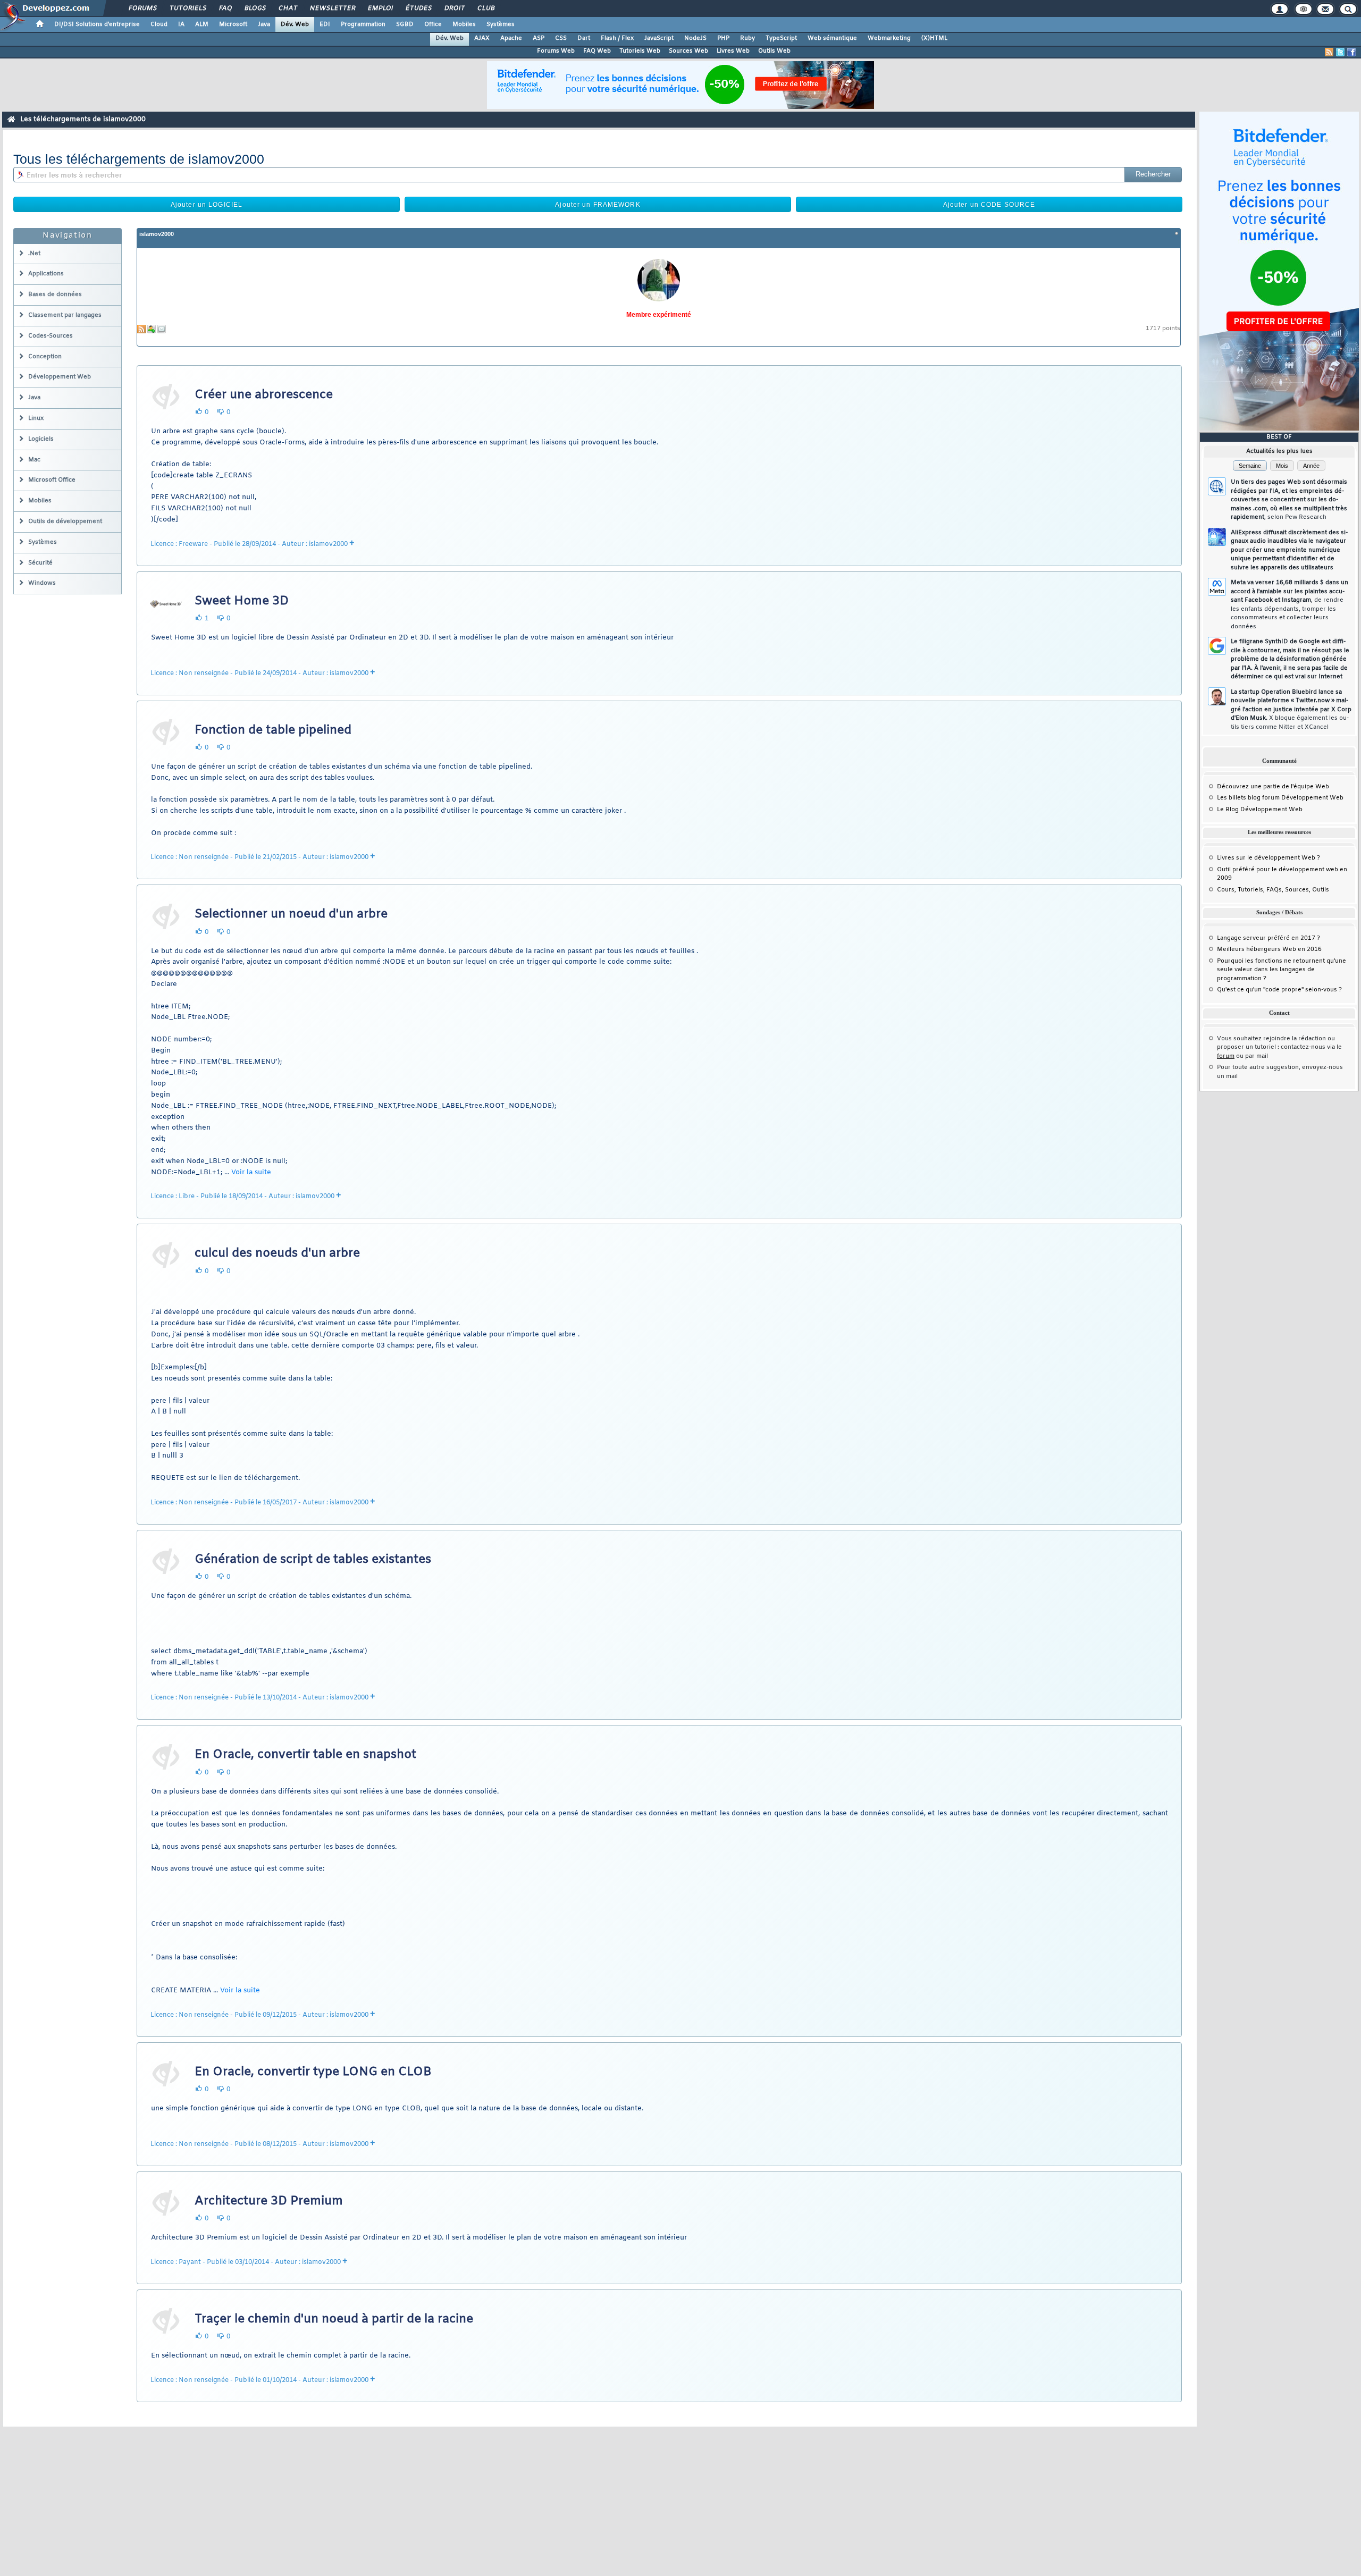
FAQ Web (597, 51)
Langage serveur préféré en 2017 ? (1268, 938)
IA (181, 24)
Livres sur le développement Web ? (1268, 858)
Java (264, 24)
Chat (287, 9)
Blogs (255, 9)
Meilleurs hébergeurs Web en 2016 (1269, 949)
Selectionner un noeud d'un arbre (291, 914)
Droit (454, 9)
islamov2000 (157, 234)
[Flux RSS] (1329, 52)
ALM (202, 24)
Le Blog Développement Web (1260, 810)
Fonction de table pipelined (273, 730)
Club (485, 9)
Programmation (363, 24)
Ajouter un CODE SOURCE (989, 205)
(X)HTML (934, 38)
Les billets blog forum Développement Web (1280, 798)
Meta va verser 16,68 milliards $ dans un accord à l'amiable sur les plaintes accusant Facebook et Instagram (1289, 605)
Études (418, 9)
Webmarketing (889, 38)
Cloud (159, 24)
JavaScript (659, 38)
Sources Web (688, 51)
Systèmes (501, 24)
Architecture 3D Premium (269, 2201)
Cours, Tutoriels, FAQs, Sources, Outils (1273, 890)
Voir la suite (251, 1172)
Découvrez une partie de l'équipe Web (1273, 787)
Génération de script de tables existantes (313, 1560)
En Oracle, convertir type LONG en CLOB (313, 2072)
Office (433, 24)
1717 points (1163, 329)
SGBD (405, 24)
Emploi (380, 9)
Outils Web (774, 51)
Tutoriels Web (640, 51)
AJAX (482, 38)
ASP (539, 38)
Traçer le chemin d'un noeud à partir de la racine (334, 2319)
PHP (723, 38)
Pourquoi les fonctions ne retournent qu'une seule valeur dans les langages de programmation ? (1282, 970)
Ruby (747, 38)
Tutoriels (187, 9)
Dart (584, 38)
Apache (511, 38)
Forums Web (556, 51)
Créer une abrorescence (264, 395)
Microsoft (233, 24)
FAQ (225, 9)
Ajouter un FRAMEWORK (598, 205)
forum (1226, 1056)
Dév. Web (295, 24)
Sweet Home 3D (242, 601)
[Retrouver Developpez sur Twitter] (1340, 52)
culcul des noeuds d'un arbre (277, 1253)
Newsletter (332, 9)
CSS (561, 38)
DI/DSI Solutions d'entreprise (97, 24)
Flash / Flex (617, 38)
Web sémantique (832, 38)
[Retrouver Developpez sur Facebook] (1351, 52)
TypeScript (781, 38)
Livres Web (733, 51)
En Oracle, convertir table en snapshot (305, 1755)
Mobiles (464, 24)
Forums (142, 9)
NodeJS (695, 38)
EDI (325, 24)
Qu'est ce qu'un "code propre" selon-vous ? (1279, 990)
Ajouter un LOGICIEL (207, 205)
